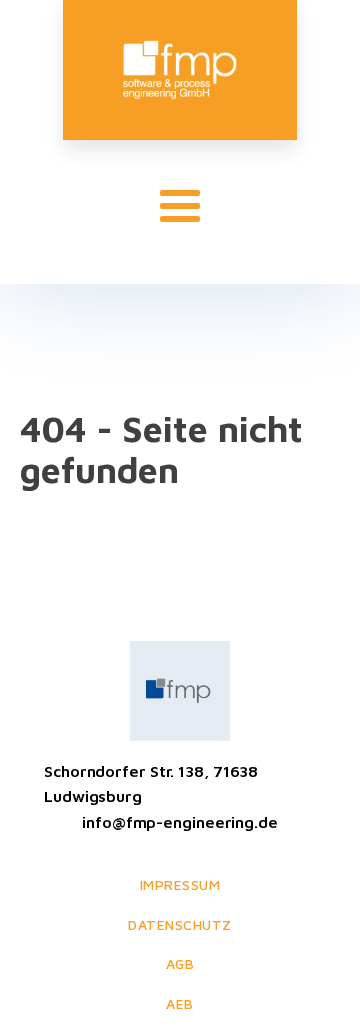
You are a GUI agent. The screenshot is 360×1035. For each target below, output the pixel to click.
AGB (180, 963)
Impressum (180, 884)
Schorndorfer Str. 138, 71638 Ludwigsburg (151, 784)
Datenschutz (180, 924)
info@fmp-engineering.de (180, 822)
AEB (180, 1003)
